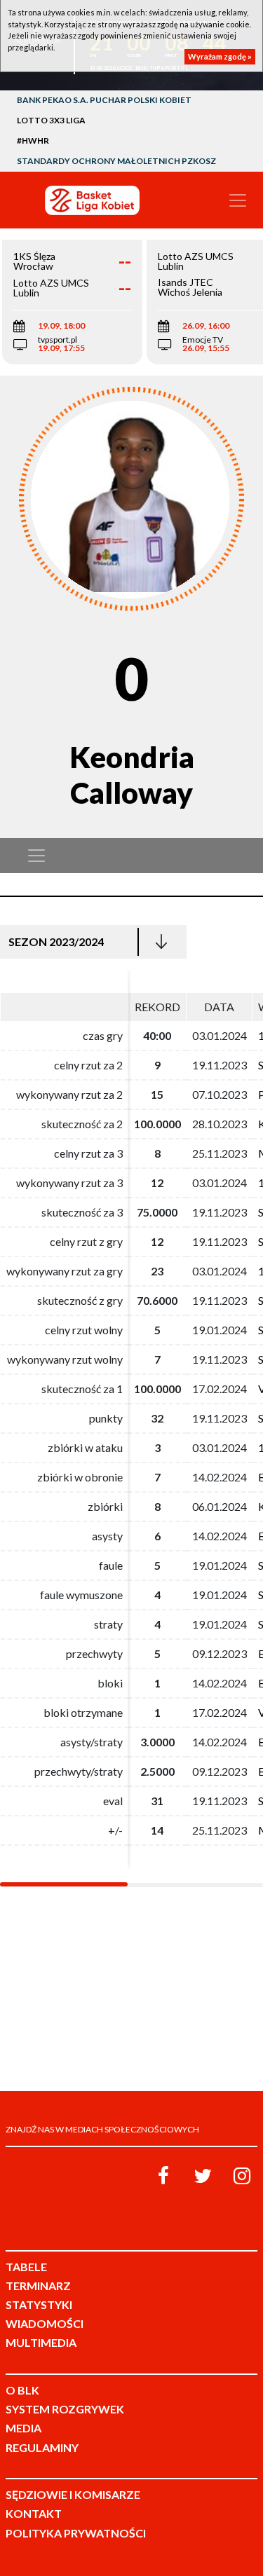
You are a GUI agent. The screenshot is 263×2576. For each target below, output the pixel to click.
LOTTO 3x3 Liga (51, 120)
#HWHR (33, 141)
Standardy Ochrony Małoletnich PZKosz (116, 161)
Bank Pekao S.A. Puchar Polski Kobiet (104, 100)
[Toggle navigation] (238, 200)
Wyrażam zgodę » (220, 56)
